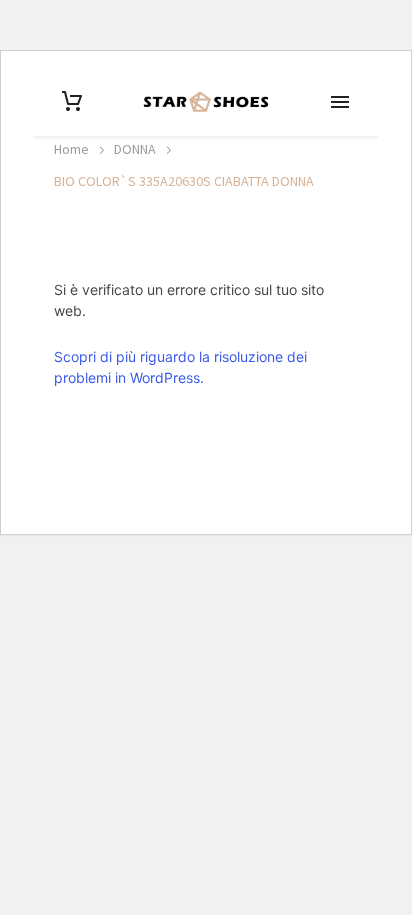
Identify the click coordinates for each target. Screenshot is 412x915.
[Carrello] (72, 101)
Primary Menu (340, 102)
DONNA (135, 149)
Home (71, 149)
